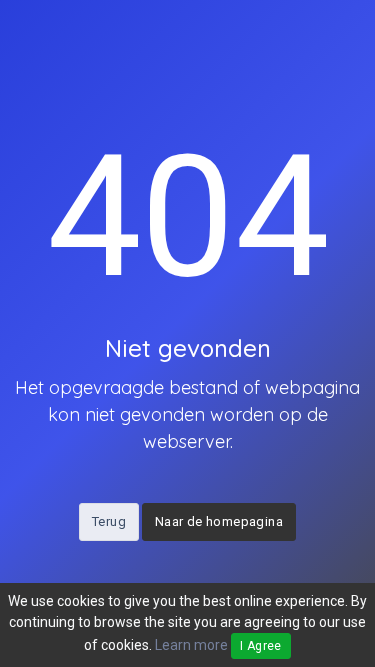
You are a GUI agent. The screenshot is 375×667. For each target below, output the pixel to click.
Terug (109, 521)
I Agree (261, 646)
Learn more (191, 645)
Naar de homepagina (219, 521)
